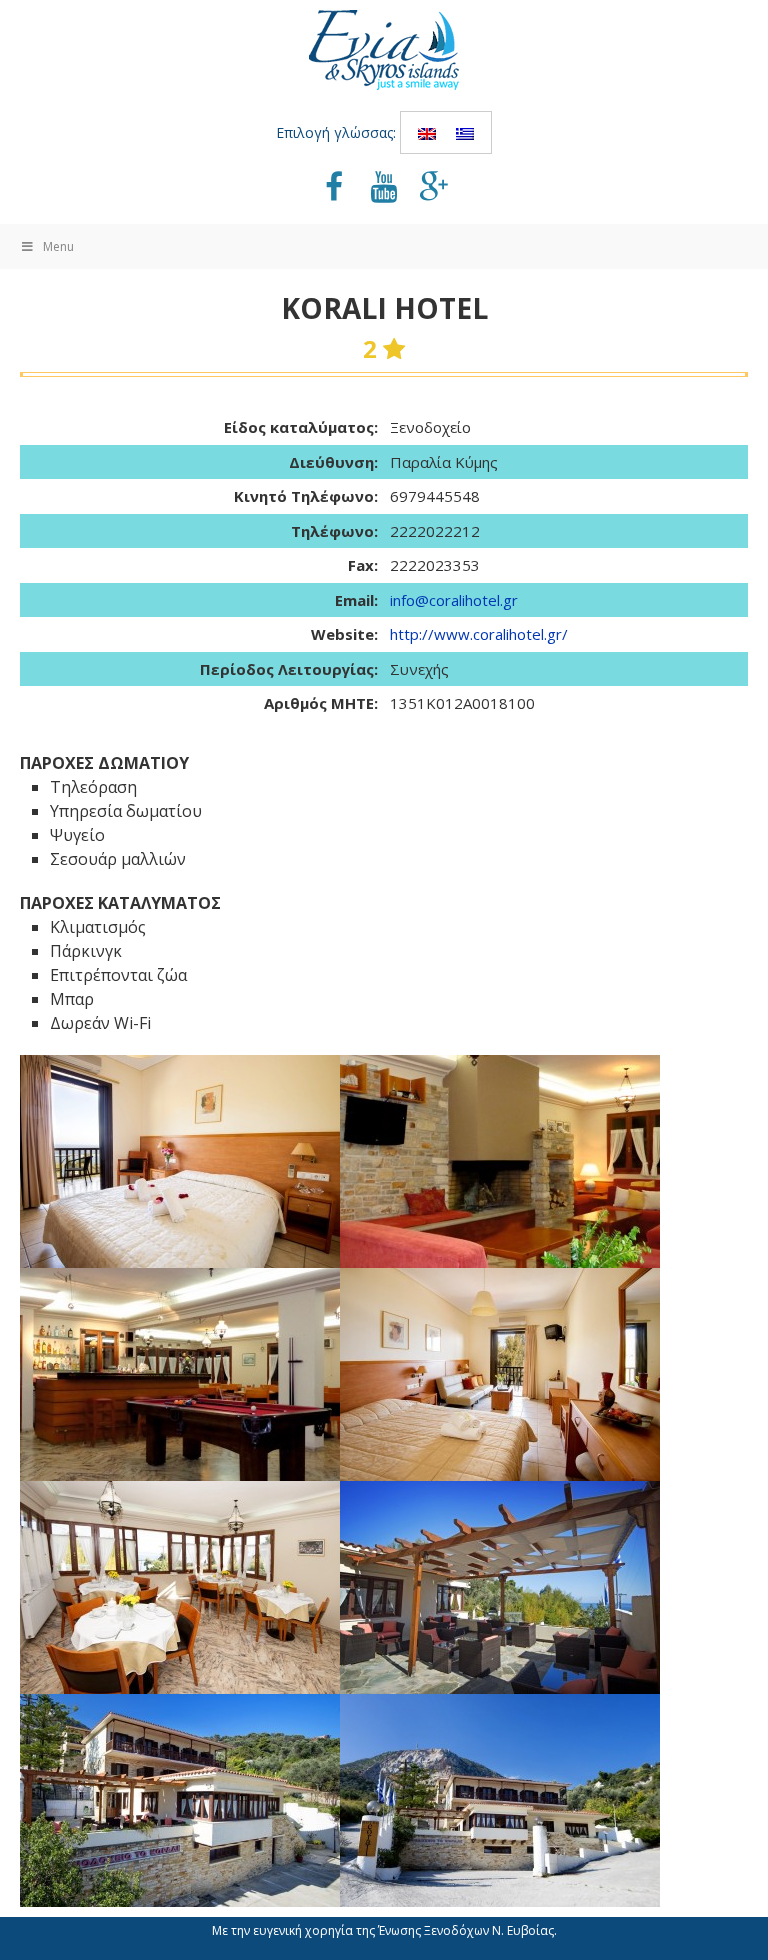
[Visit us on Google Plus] (434, 189)
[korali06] (180, 1161)
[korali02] (180, 1800)
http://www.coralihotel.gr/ (479, 634)
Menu (58, 246)
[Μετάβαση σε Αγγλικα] (427, 132)
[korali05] (500, 1374)
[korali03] (500, 1587)
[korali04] (180, 1587)
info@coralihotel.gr (454, 600)
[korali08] (180, 1374)
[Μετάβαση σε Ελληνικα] (465, 132)
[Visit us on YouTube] (384, 189)
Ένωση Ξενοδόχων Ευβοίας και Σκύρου (384, 50)
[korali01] (500, 1800)
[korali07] (500, 1161)
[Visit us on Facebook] (334, 189)
